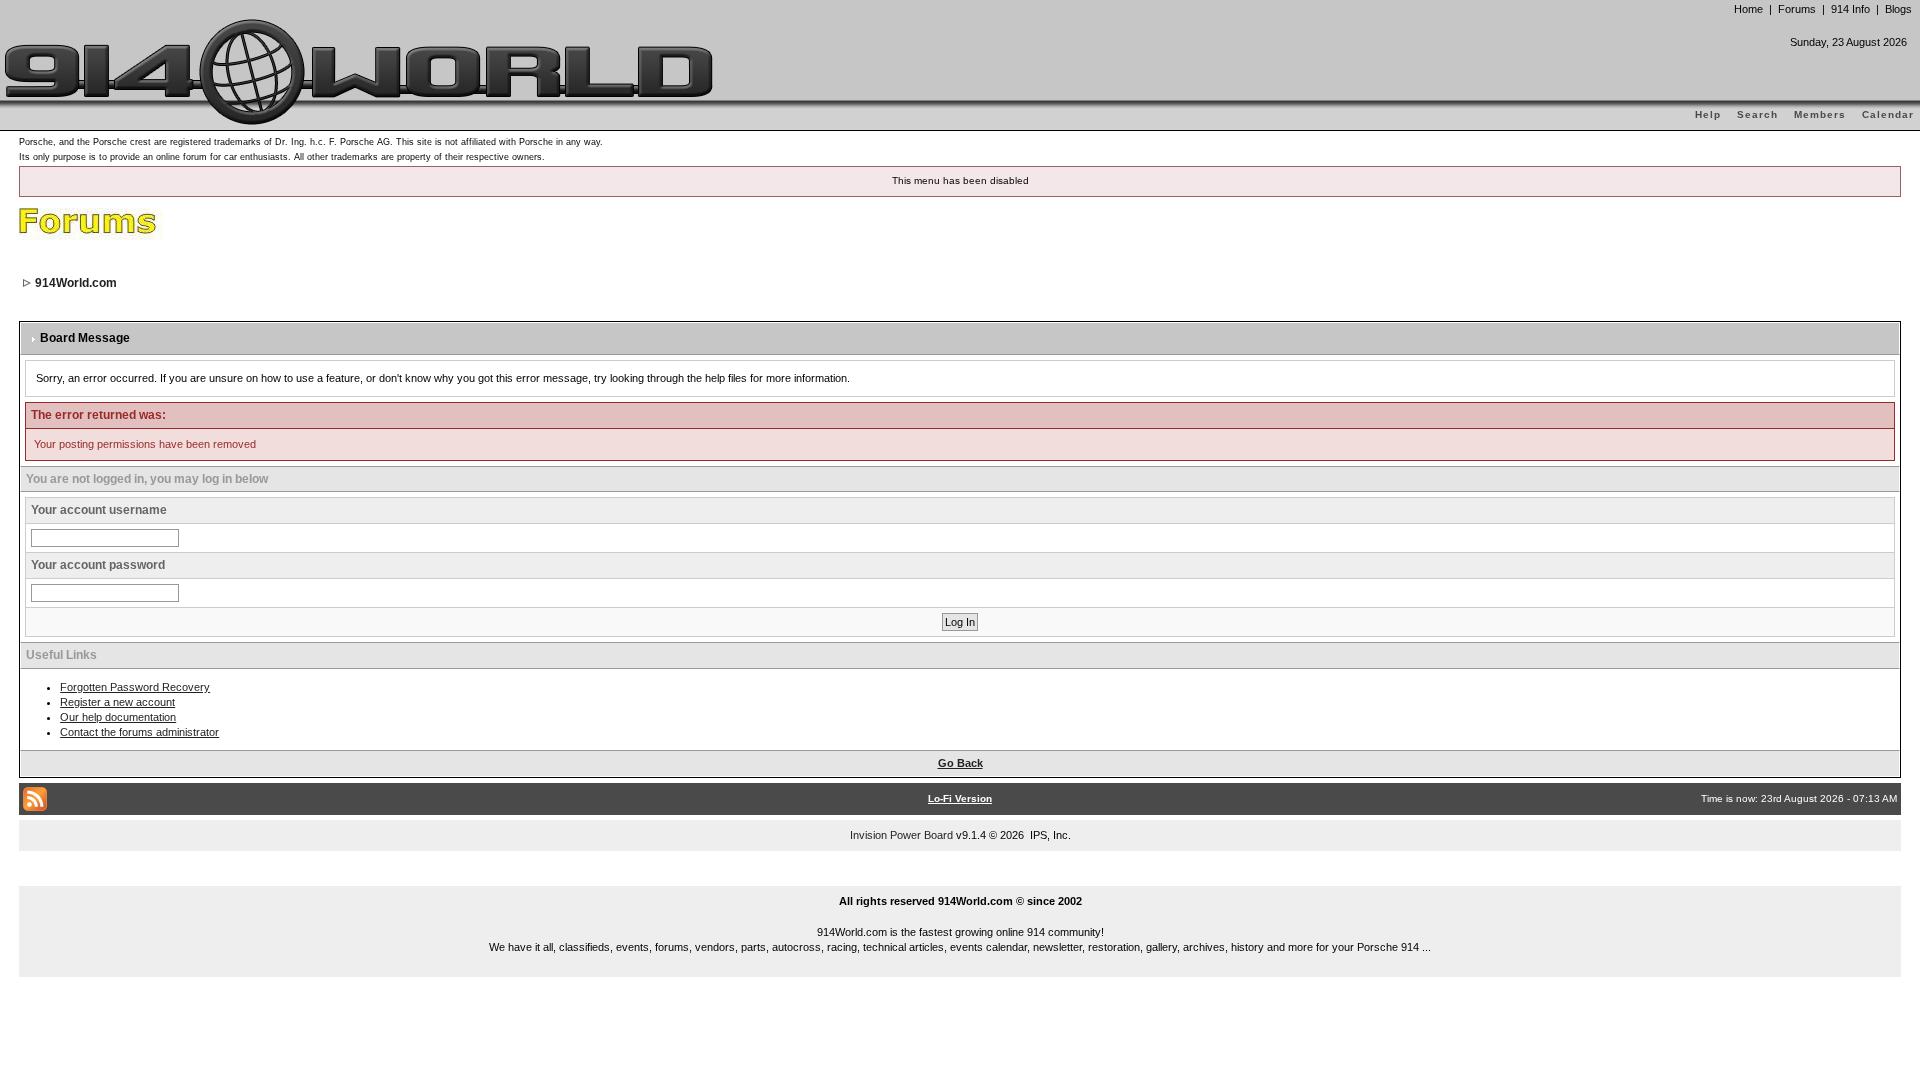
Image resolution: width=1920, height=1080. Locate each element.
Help (1708, 114)
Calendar (1888, 114)
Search (1757, 114)
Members (1820, 114)
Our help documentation (118, 717)
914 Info (1850, 9)
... (960, 878)
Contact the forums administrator (139, 732)
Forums (1797, 9)
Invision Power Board (901, 835)
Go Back (960, 763)
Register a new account (117, 702)
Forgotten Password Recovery (135, 687)
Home (1748, 9)
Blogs (1898, 9)
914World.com (76, 283)
